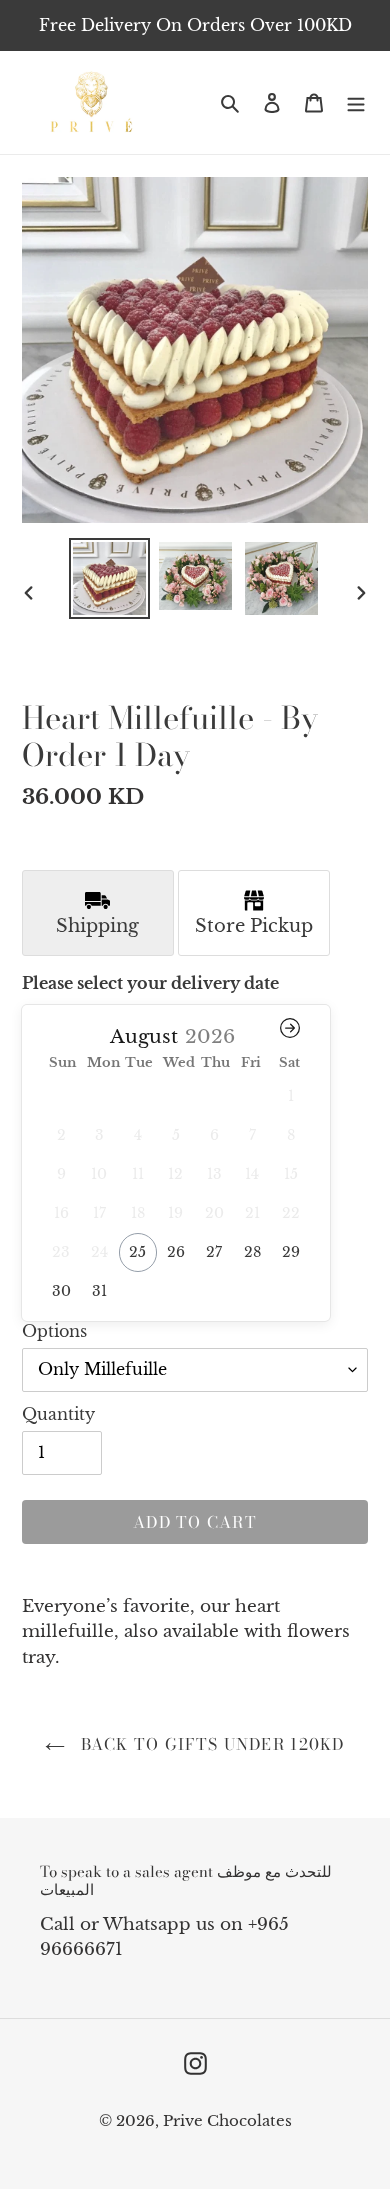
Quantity (58, 1414)
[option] (110, 578)
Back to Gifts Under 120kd (209, 1744)
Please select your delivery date (150, 983)
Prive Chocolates (227, 2120)
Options (54, 1331)
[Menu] (356, 102)
